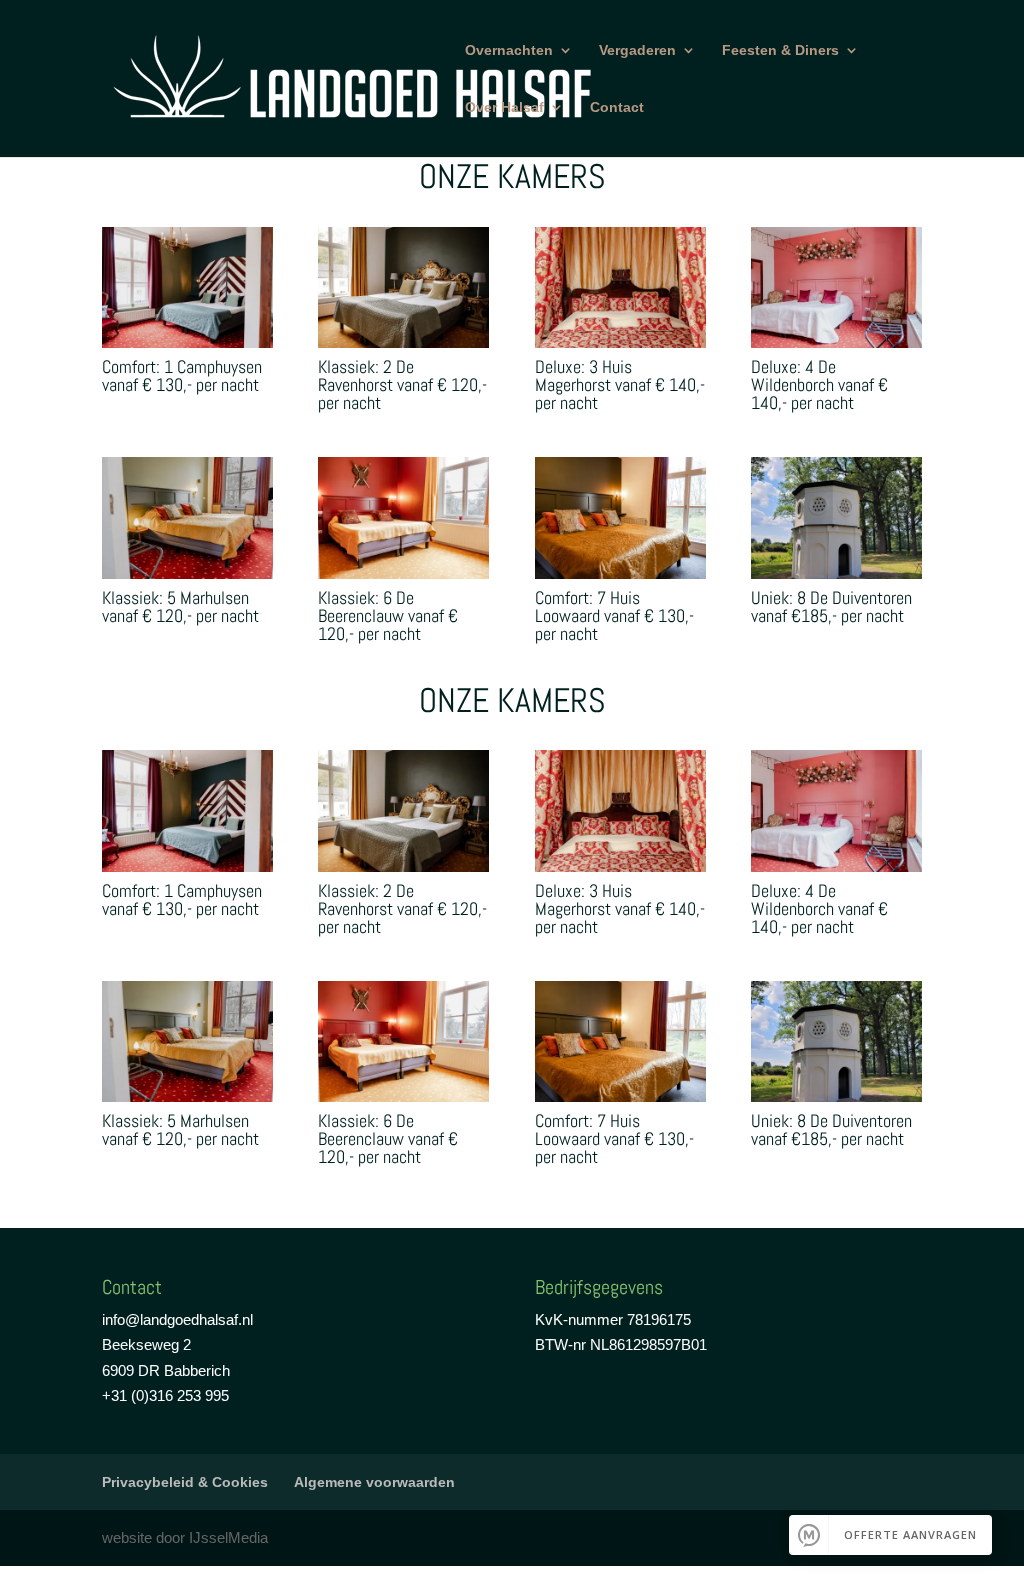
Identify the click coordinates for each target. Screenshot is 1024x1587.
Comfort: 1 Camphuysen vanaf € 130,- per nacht (182, 375)
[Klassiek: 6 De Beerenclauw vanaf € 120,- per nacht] (403, 517)
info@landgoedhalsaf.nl (177, 1319)
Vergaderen (637, 50)
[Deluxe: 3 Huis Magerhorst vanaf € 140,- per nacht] (620, 287)
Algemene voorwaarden (374, 1482)
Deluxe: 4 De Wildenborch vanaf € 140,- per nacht (819, 384)
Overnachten (509, 50)
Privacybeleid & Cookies (185, 1482)
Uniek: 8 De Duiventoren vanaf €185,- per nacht (831, 606)
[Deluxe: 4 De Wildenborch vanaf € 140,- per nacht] (836, 287)
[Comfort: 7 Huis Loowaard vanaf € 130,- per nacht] (620, 517)
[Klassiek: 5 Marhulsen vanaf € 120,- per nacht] (187, 517)
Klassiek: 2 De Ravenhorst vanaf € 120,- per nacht (402, 384)
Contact (617, 107)
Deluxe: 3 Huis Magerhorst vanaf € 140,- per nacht (620, 384)
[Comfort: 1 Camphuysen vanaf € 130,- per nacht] (187, 287)
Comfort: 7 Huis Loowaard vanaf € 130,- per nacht (614, 615)
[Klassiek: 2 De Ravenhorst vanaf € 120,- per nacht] (403, 287)
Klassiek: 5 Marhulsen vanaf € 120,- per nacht (180, 606)
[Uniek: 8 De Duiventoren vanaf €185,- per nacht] (836, 517)
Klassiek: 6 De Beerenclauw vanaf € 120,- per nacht (388, 615)
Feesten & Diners (780, 50)
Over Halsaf (504, 107)
